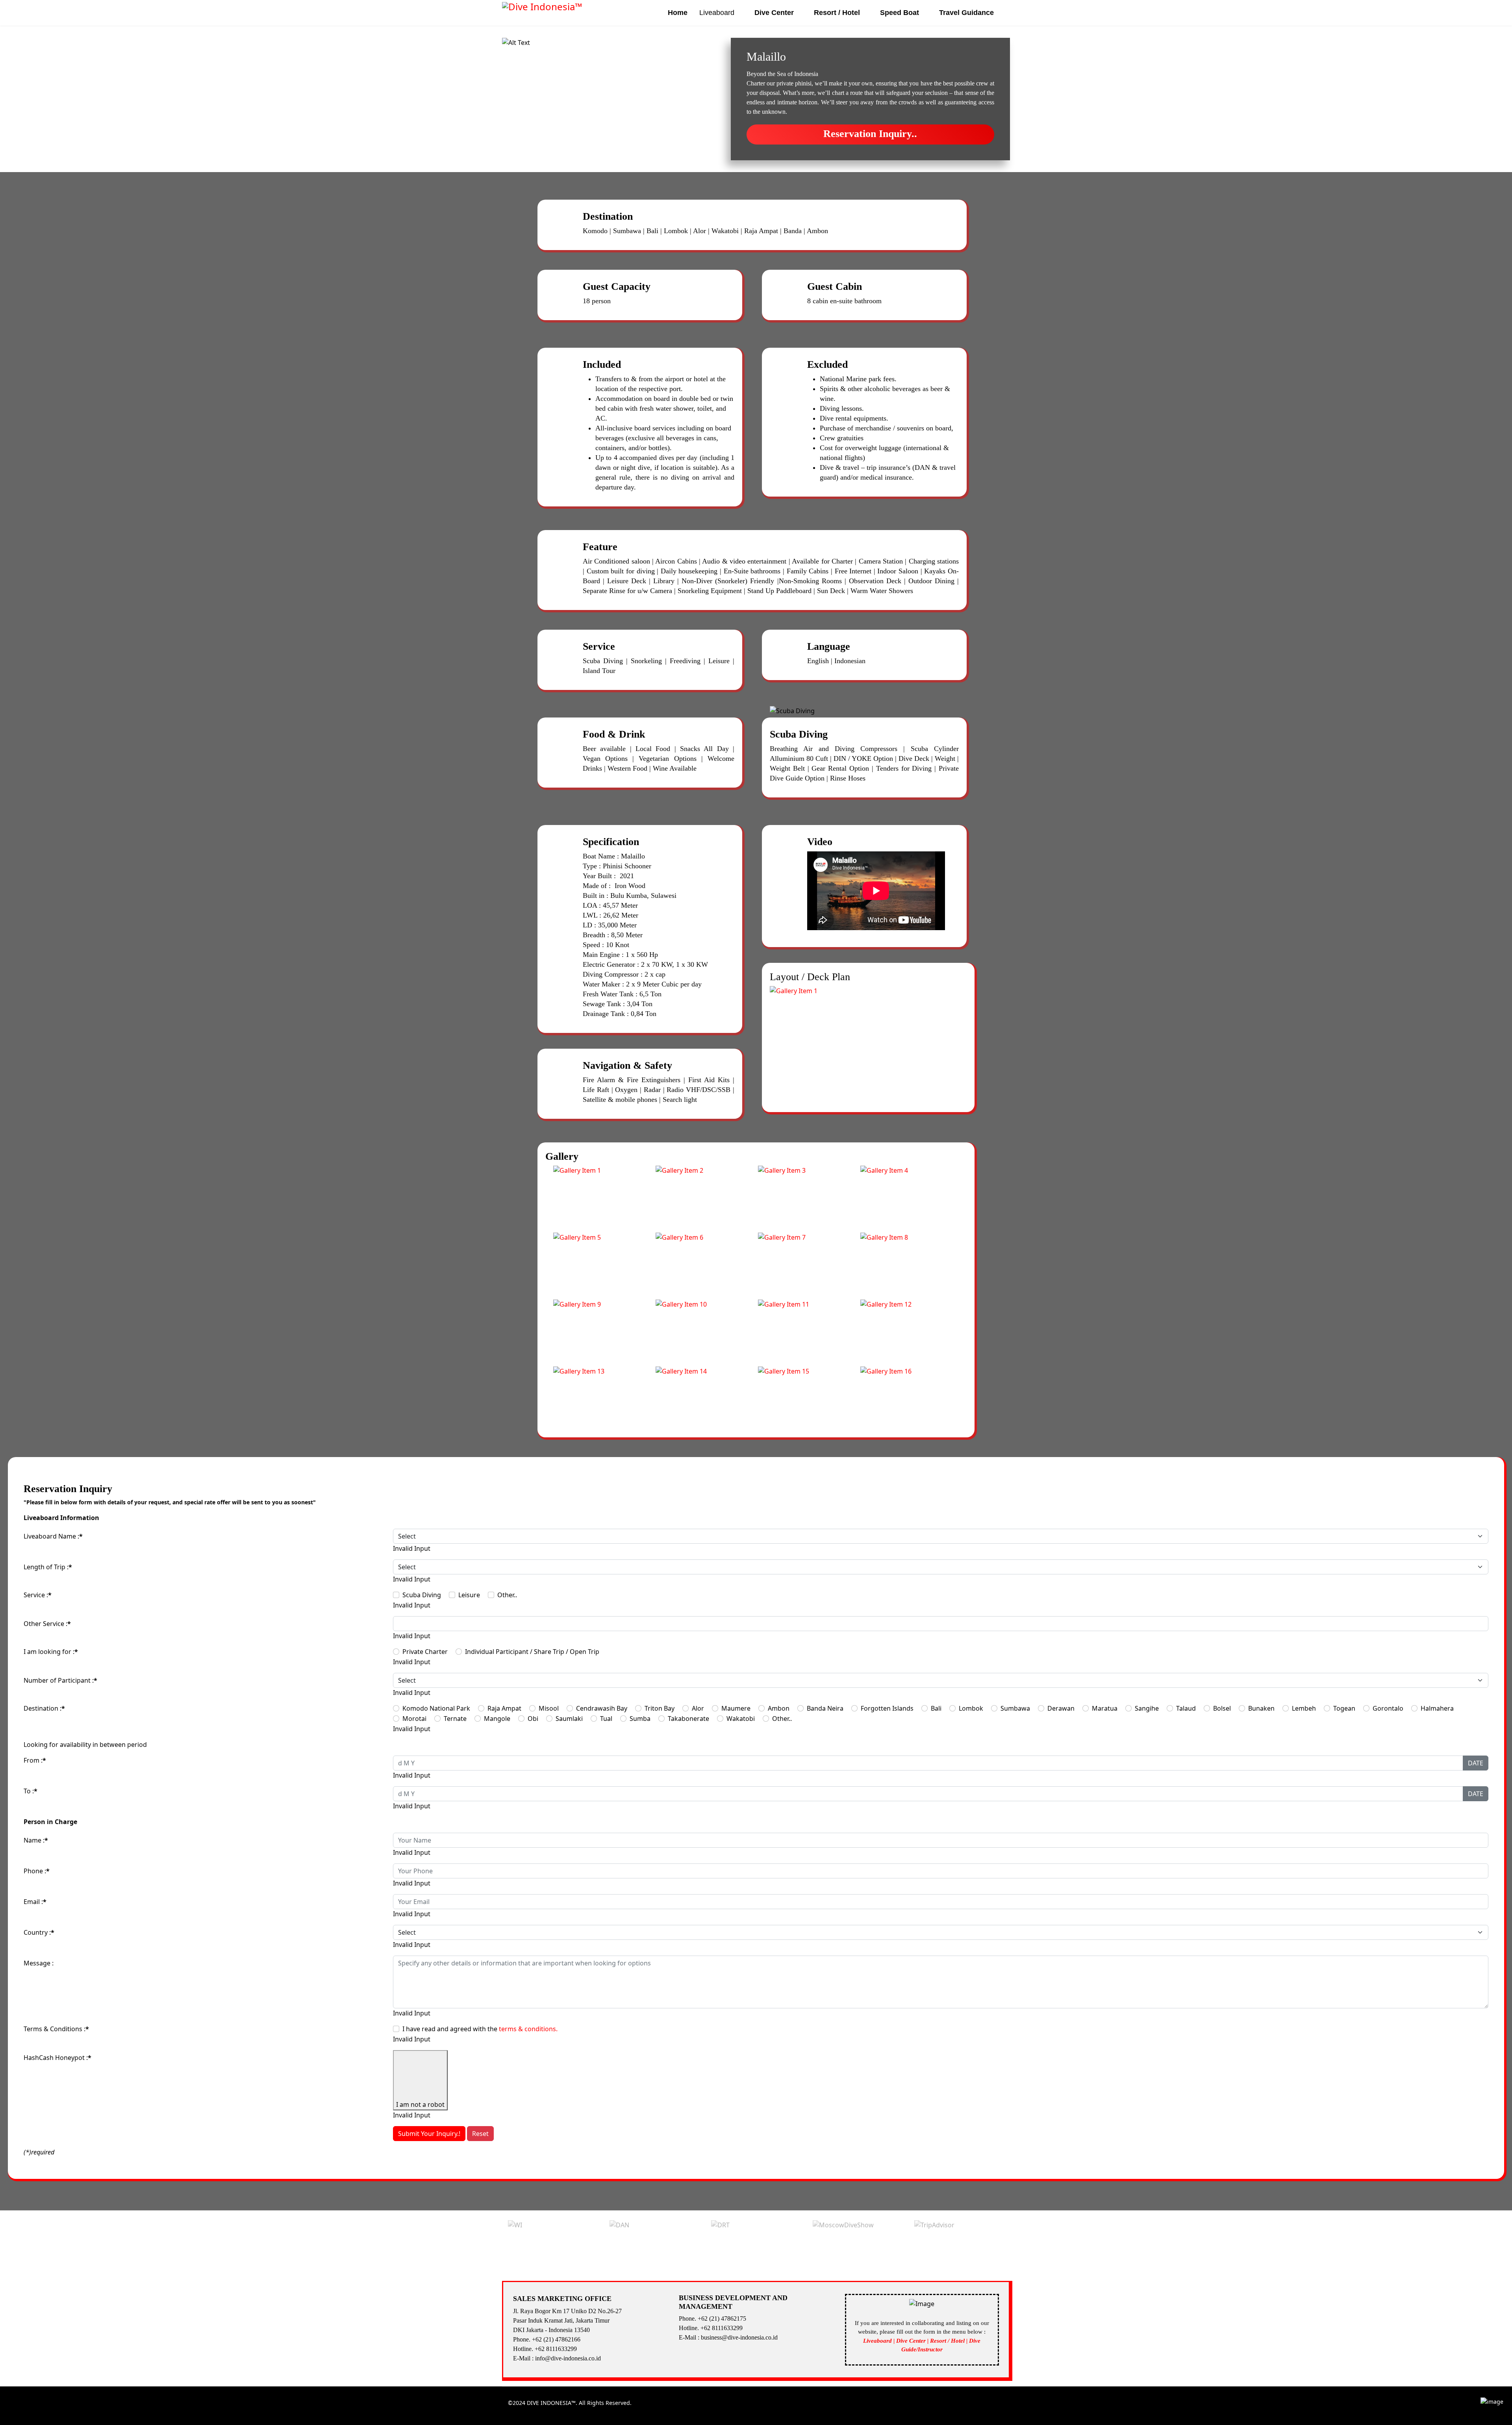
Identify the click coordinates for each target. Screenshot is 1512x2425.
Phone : (37, 1871)
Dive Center (774, 13)
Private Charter (425, 1652)
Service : (38, 1595)
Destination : (44, 1708)
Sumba (640, 1719)
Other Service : (47, 1624)
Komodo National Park (436, 1708)
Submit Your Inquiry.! (429, 2134)
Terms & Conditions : (56, 2029)
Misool (549, 1708)
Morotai (414, 1719)
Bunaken (1261, 1708)
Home (678, 13)
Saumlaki (569, 1719)
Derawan (1061, 1708)
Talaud (1186, 1708)
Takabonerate (688, 1719)
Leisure (469, 1595)
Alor (698, 1708)
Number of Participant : (60, 1680)
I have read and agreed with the (480, 2029)
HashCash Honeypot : (57, 2058)
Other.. (507, 1595)
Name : (36, 1840)
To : (31, 1791)
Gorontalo (1388, 1708)
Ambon (779, 1708)
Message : (39, 1963)
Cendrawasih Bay (602, 1708)
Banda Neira (825, 1708)
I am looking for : (51, 1652)
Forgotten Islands (887, 1708)
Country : (39, 1932)
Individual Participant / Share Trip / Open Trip (532, 1652)
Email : (35, 1902)
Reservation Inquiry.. (870, 134)
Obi (533, 1719)
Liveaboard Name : (53, 1536)
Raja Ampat (504, 1708)
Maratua (1105, 1708)
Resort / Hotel (837, 13)
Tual (606, 1719)
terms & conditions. (528, 2029)
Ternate (455, 1719)
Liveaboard (717, 13)
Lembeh (1304, 1708)
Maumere (736, 1708)
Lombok (971, 1708)
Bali (936, 1708)
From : (35, 1760)
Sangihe (1147, 1708)
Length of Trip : (48, 1567)
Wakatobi (741, 1719)
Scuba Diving (422, 1595)
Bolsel (1222, 1708)
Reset (480, 2134)
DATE (1476, 1763)
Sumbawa (1015, 1708)
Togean (1344, 1708)
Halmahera (1437, 1708)
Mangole (497, 1719)
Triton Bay (660, 1708)
